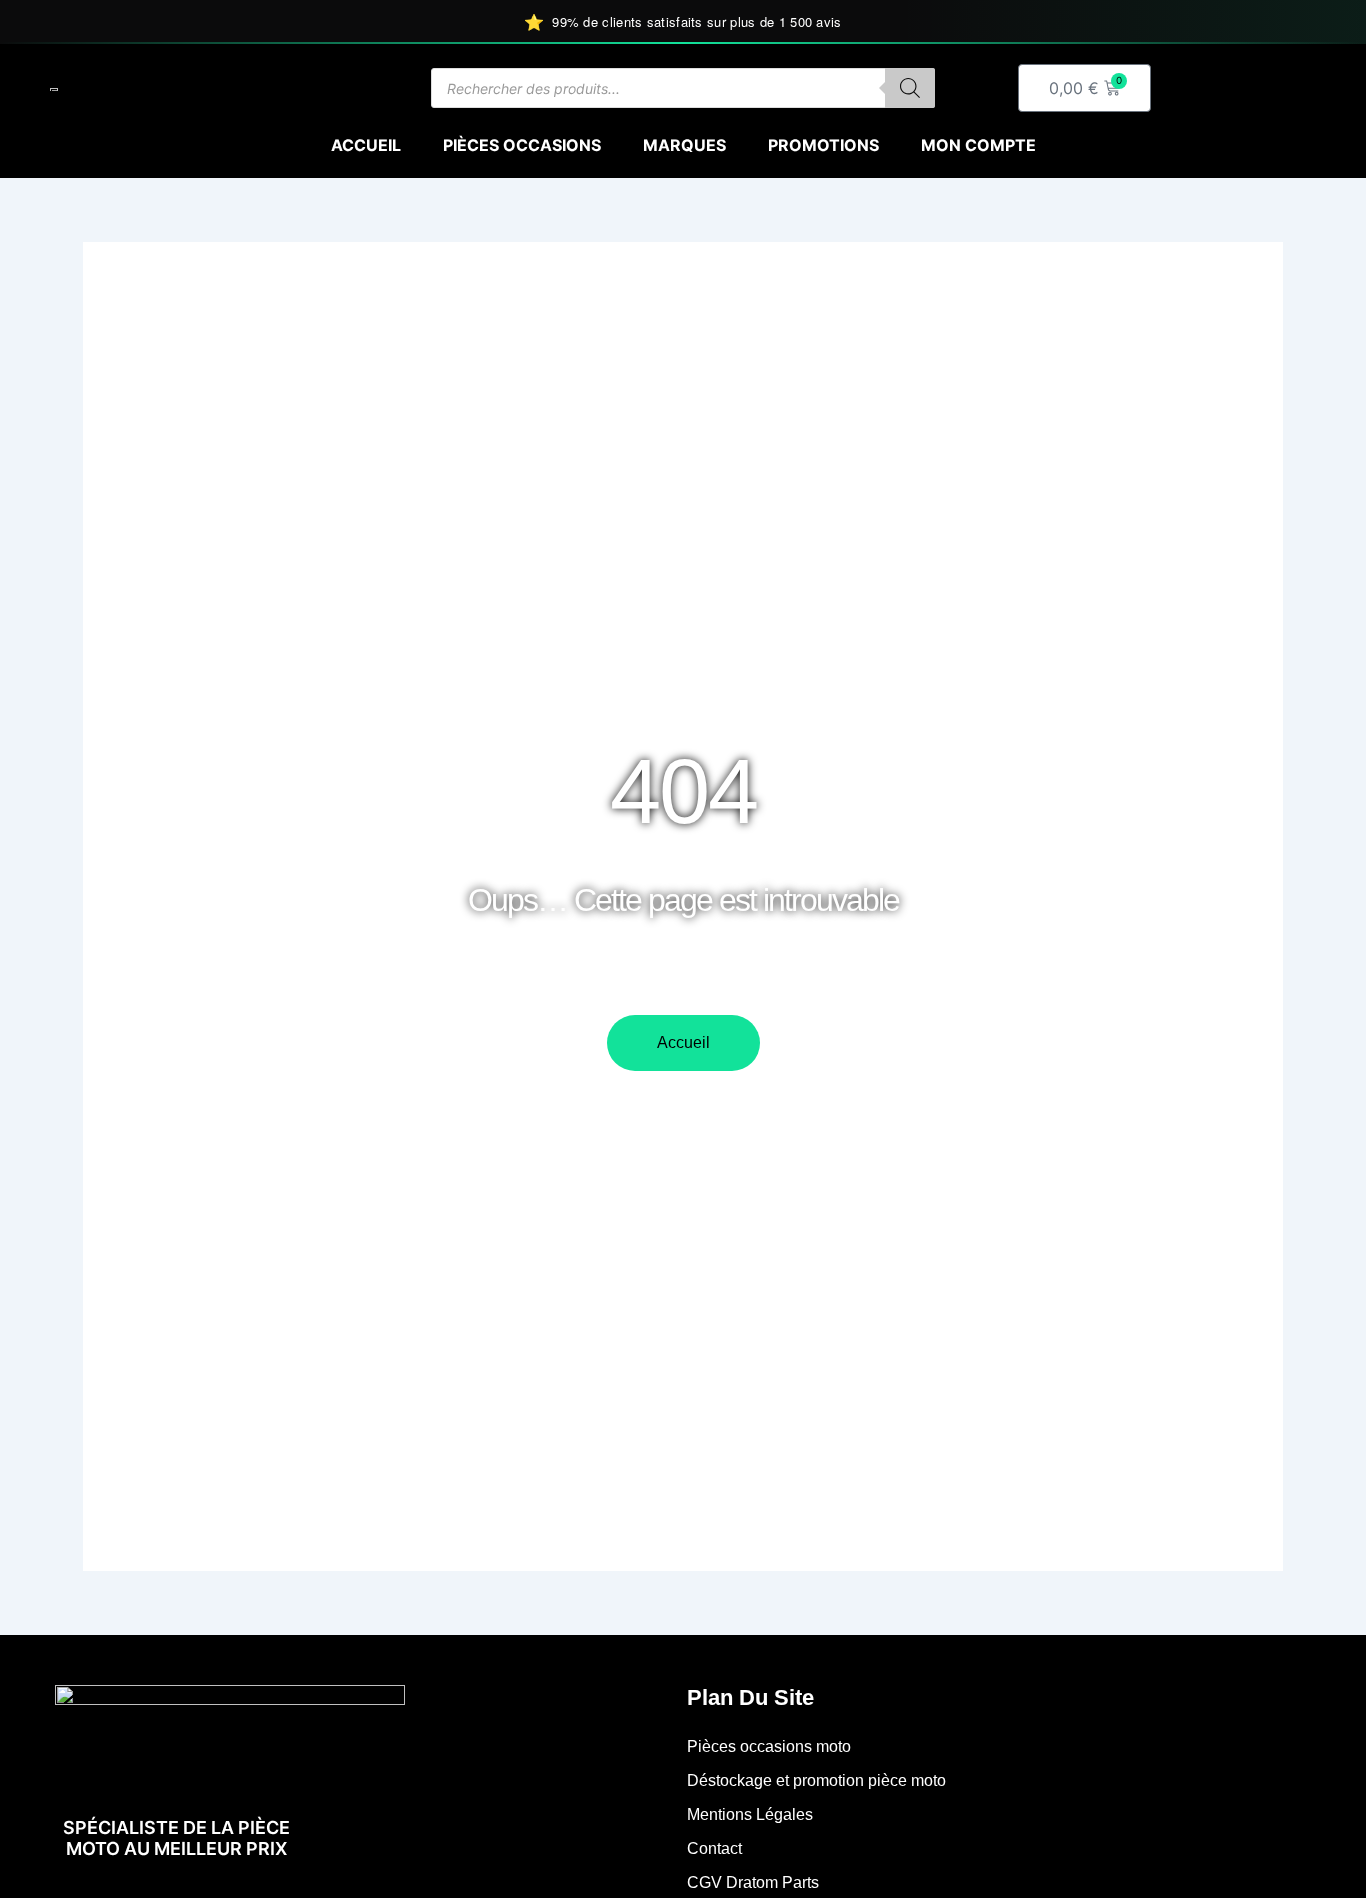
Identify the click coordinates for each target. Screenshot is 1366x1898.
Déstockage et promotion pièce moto (816, 1780)
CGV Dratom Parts (753, 1882)
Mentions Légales (750, 1814)
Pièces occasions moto (769, 1746)
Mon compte (978, 145)
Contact (714, 1848)
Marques (684, 145)
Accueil (366, 145)
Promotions (823, 145)
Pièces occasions (522, 145)
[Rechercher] (910, 88)
